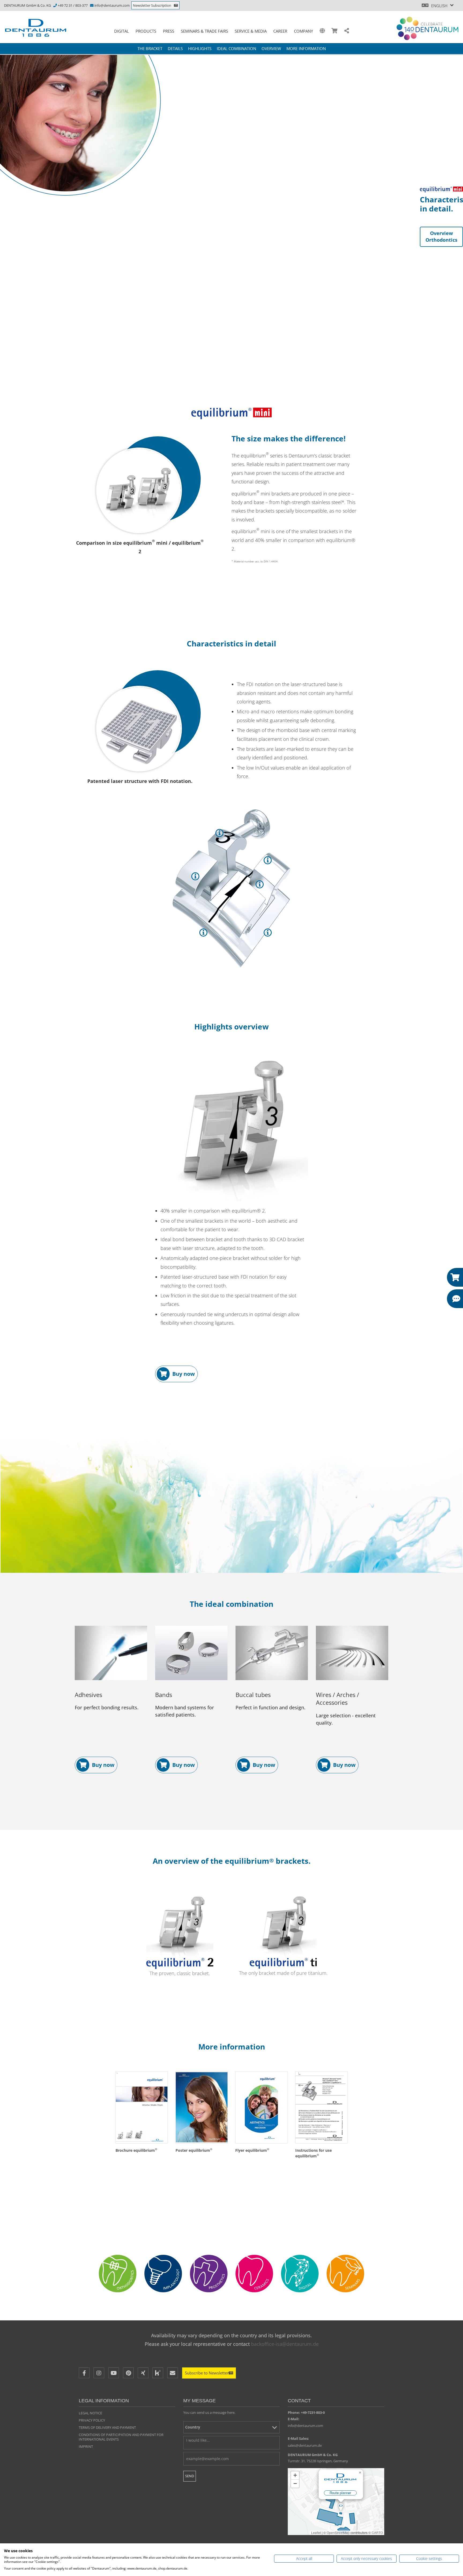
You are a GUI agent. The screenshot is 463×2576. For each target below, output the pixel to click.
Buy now (184, 1374)
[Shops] (335, 31)
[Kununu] (158, 2373)
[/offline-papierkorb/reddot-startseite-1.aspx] (140, 490)
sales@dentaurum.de (305, 2445)
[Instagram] (99, 2373)
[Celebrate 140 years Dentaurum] (427, 28)
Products (146, 31)
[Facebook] (84, 2373)
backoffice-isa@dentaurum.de (285, 2344)
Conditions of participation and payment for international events (121, 2437)
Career (280, 31)
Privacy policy (92, 2420)
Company (303, 31)
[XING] (143, 2373)
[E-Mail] (173, 2373)
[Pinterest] (128, 2373)
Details (175, 48)
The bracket (150, 48)
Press (169, 31)
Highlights (200, 48)
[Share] (347, 31)
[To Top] (447, 2440)
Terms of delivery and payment (107, 2427)
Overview (271, 48)
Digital (122, 31)
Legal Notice (90, 2413)
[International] (322, 31)
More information (306, 48)
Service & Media (251, 31)
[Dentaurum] (39, 28)
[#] (300, 2274)
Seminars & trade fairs (204, 31)
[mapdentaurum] (336, 2502)
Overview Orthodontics (441, 237)
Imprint (86, 2446)
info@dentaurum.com (112, 5)
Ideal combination (236, 48)
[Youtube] (114, 2373)
